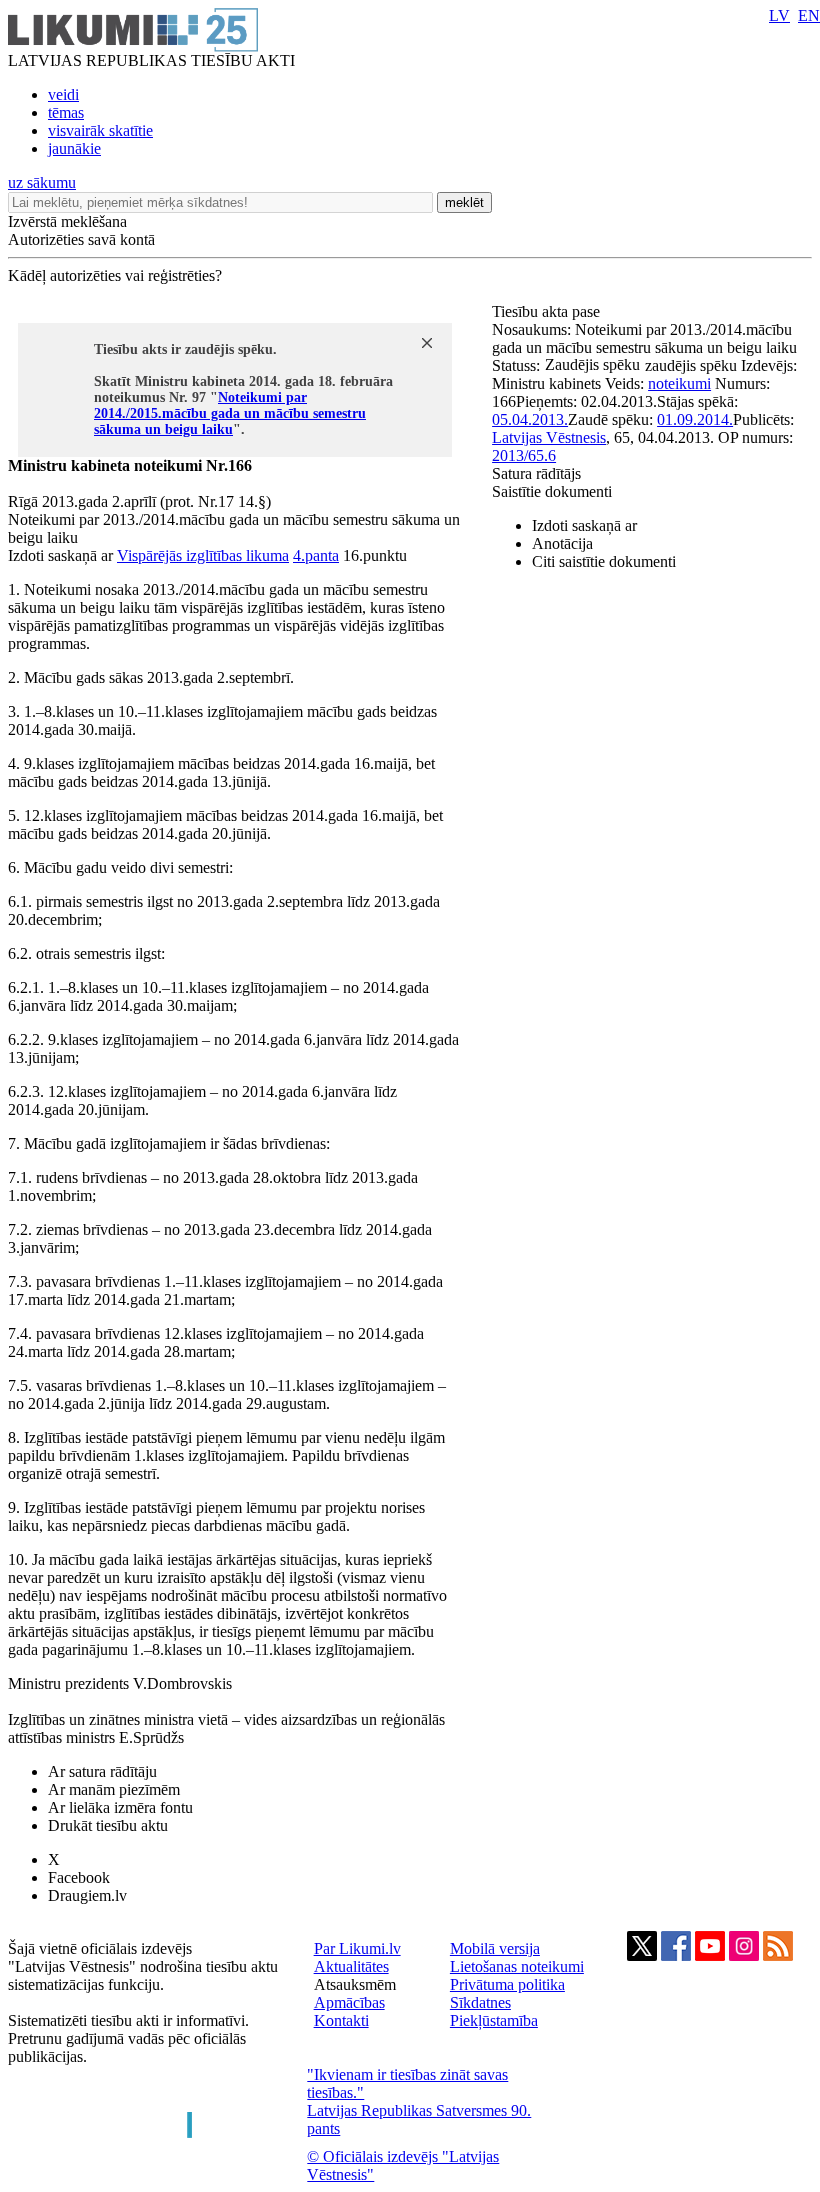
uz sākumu (42, 182)
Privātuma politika (507, 1984)
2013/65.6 (524, 455)
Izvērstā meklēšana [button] (67, 221)
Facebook (79, 1877)
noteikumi (679, 383)
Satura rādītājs (536, 473)
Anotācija (562, 543)
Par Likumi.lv (357, 1948)
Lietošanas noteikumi (517, 1966)
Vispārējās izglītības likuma (203, 555)
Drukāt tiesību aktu (108, 1825)
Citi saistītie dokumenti (604, 561)
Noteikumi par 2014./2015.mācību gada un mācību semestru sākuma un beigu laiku (230, 413)
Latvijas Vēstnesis (549, 437)
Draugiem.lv (87, 1895)
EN (809, 15)
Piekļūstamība (494, 2020)
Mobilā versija (495, 1948)
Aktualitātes (351, 1966)
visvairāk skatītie (100, 130)
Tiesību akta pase (548, 311)
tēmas (66, 112)
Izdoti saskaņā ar (584, 525)
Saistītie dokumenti (552, 491)
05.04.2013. (530, 419)
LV (779, 15)
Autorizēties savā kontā (81, 239)
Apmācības (349, 2002)
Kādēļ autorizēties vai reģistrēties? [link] (115, 275)
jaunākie (74, 148)
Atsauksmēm (355, 1984)
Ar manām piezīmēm (114, 1789)
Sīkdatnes (480, 2002)
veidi (63, 94)
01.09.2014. (695, 419)
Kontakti (341, 2020)
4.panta (316, 555)
